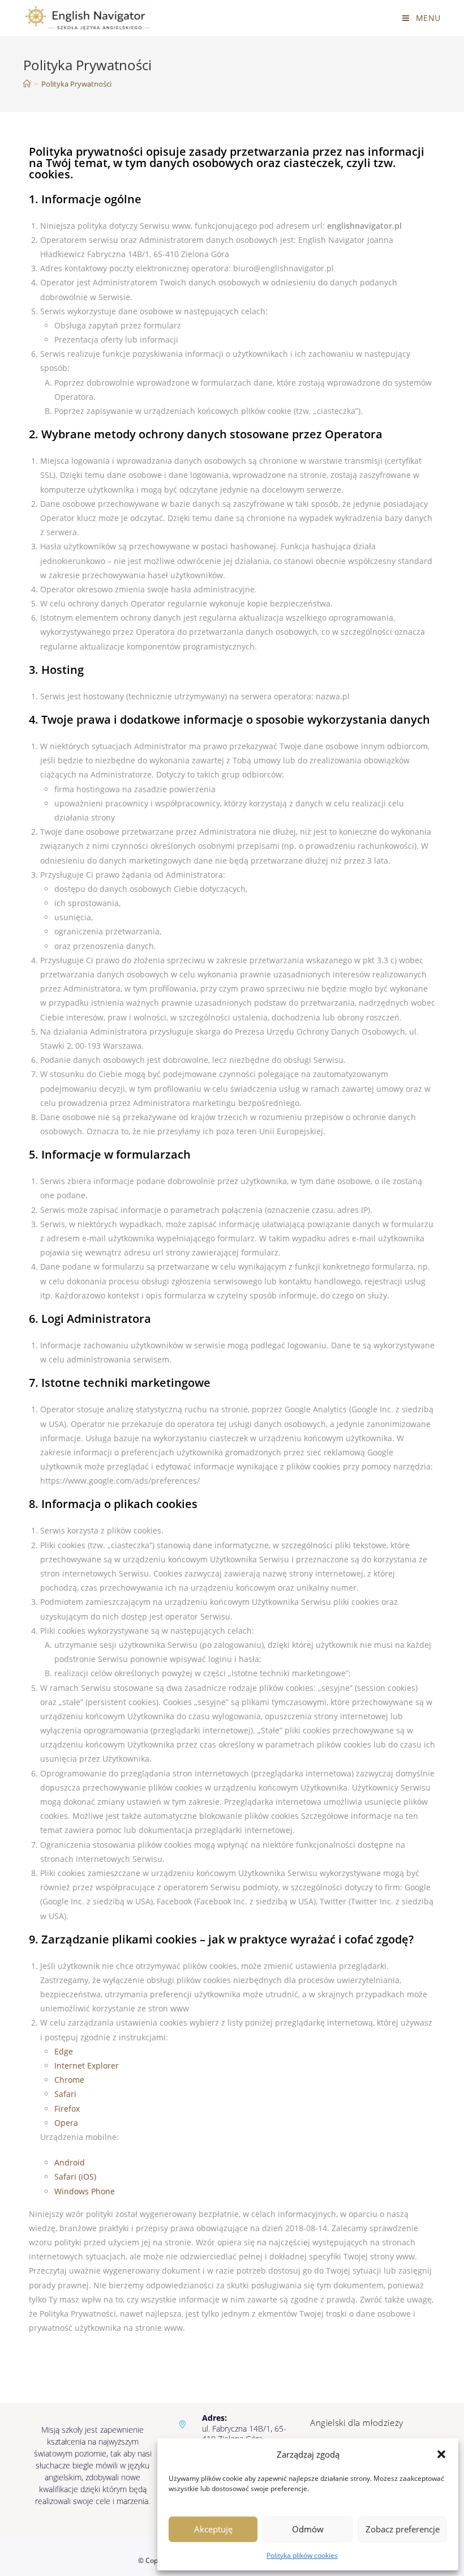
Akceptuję (213, 2529)
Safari (65, 2094)
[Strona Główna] (27, 84)
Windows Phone (85, 2191)
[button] (441, 2454)
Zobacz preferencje (403, 2529)
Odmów (308, 2529)
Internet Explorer (87, 2066)
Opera (66, 2123)
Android (70, 2162)
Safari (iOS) (75, 2176)
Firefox (67, 2109)
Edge (64, 2051)
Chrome (69, 2080)
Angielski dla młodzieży (357, 2423)
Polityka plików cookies (302, 2555)
